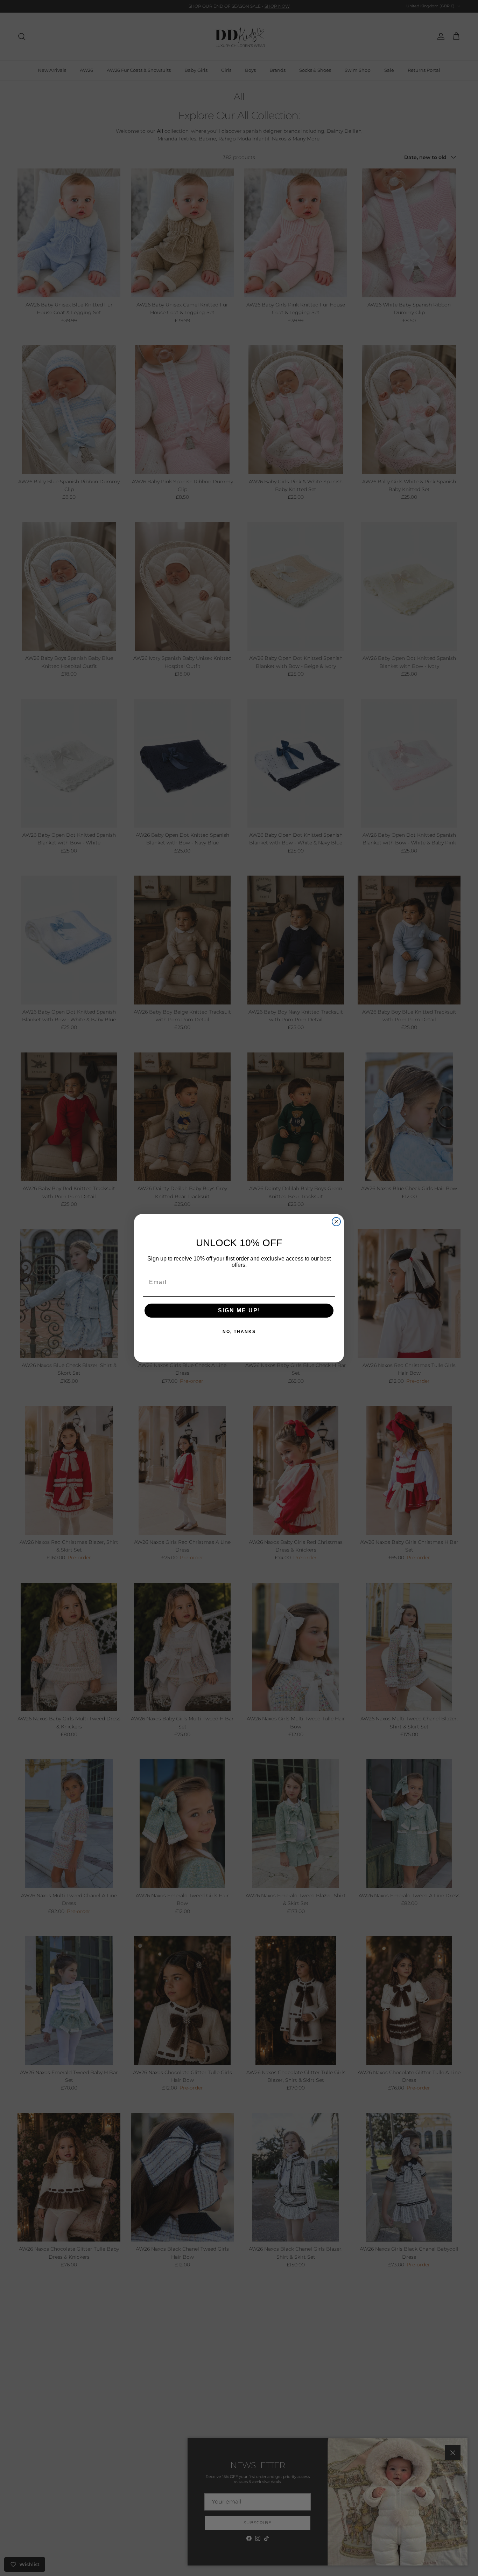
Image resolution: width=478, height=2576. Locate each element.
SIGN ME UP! (239, 1310)
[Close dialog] (336, 1222)
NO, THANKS (239, 1332)
